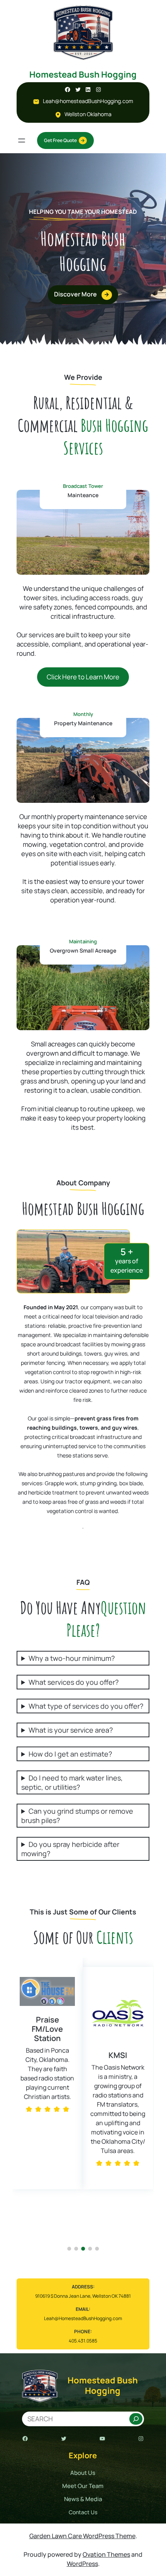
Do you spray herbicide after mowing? (70, 1849)
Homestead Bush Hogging (83, 74)
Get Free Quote (60, 140)
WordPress (82, 2564)
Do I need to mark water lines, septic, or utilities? (72, 1782)
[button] (20, 2105)
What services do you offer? (74, 1682)
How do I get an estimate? (70, 1754)
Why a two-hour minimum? (72, 1658)
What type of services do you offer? (86, 1706)
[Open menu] (22, 140)
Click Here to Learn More (83, 677)
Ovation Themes (106, 2554)
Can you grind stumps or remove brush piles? (77, 1816)
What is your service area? (71, 1730)
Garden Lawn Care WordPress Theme (82, 2536)
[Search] (136, 2419)
